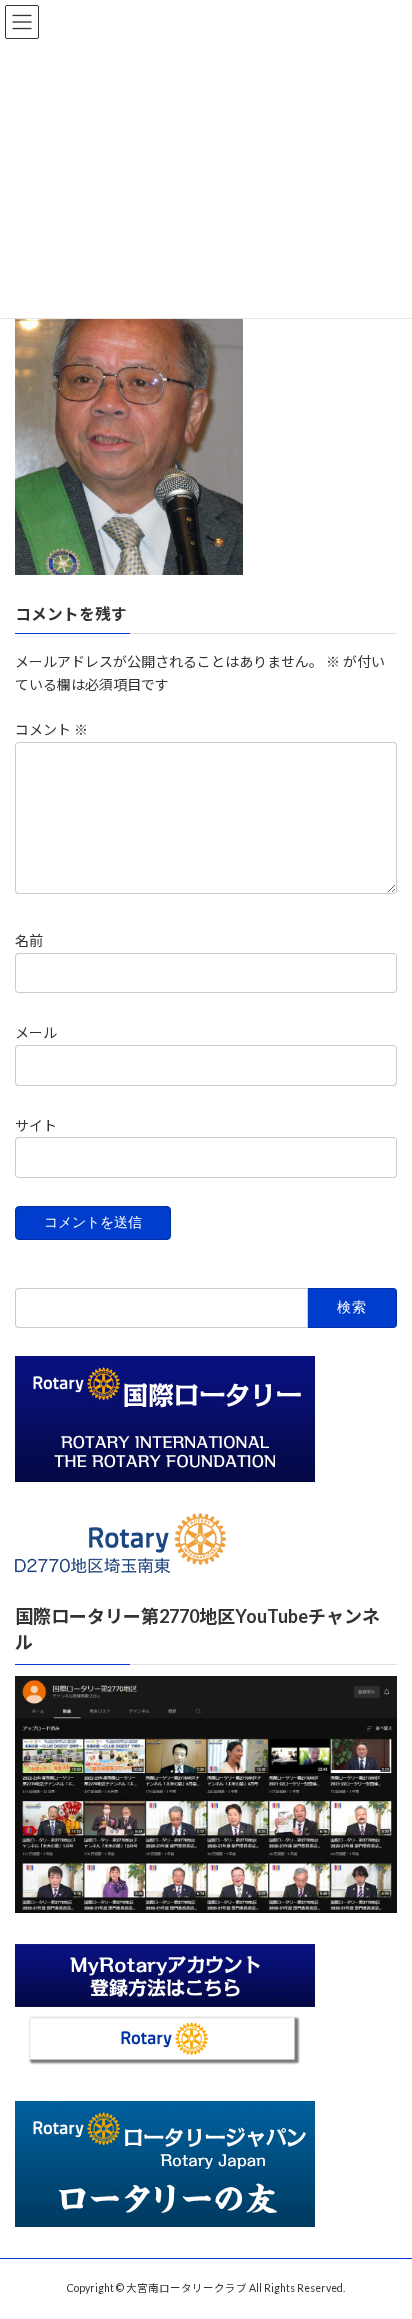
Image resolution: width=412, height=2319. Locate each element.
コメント (51, 729)
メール (36, 1032)
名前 (29, 940)
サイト (36, 1124)
